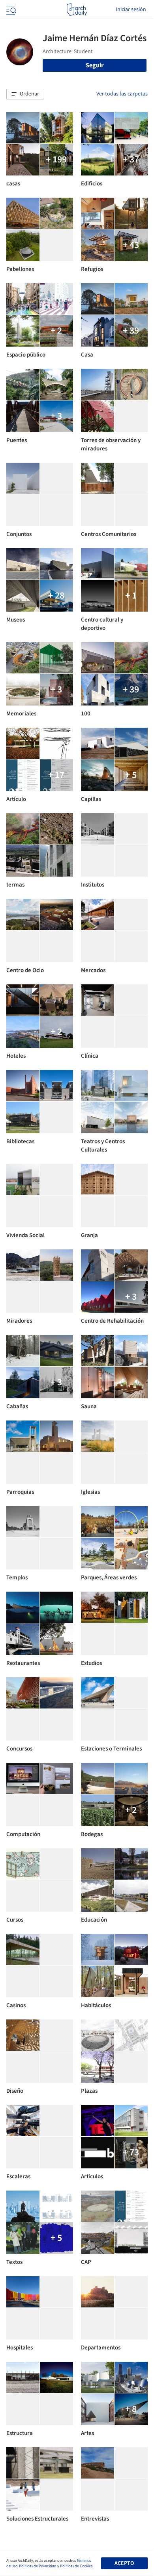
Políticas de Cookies (76, 2566)
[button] (25, 94)
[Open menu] (10, 10)
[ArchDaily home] (77, 10)
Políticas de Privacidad (38, 2566)
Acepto (124, 2563)
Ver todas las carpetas (122, 94)
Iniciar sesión (131, 10)
